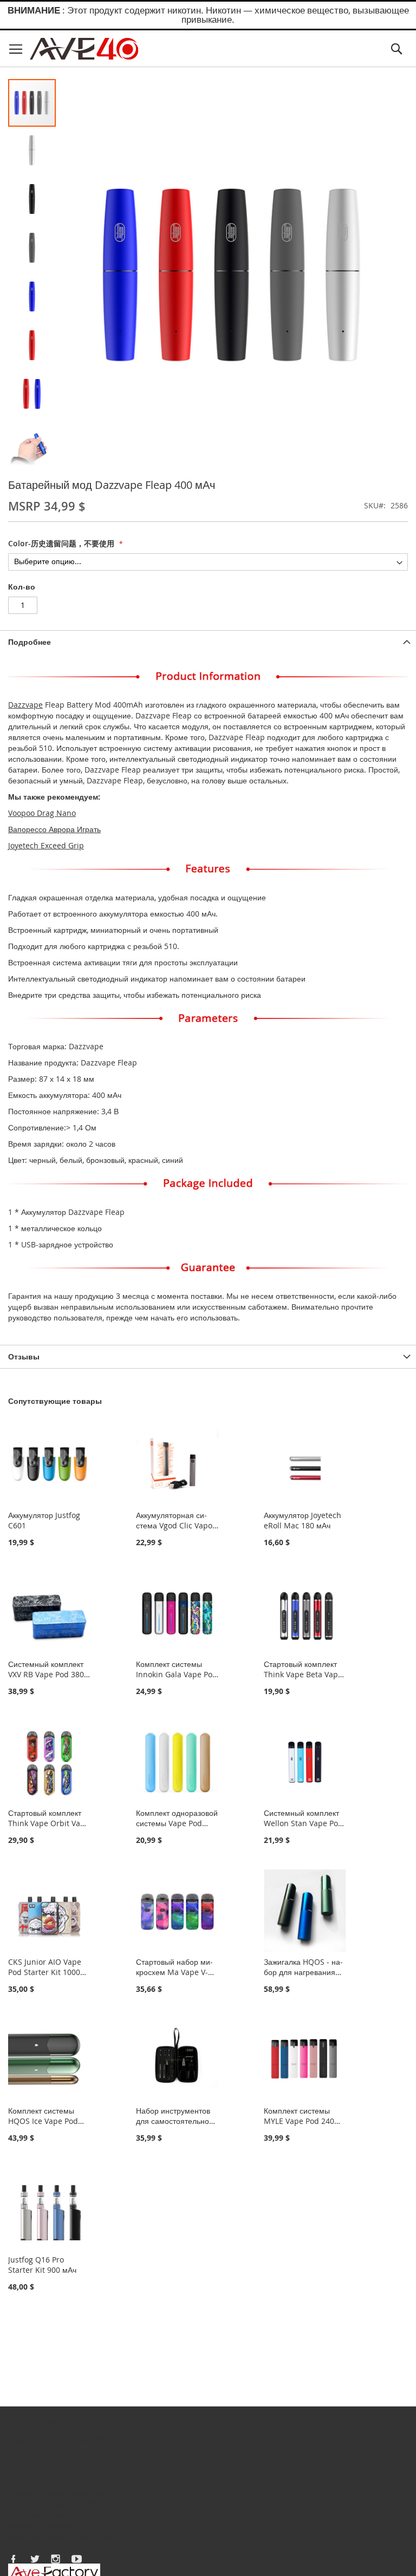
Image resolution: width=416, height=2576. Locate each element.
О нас (18, 2439)
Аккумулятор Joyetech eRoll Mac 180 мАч (303, 1520)
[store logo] (84, 49)
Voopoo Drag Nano (42, 813)
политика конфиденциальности (64, 2536)
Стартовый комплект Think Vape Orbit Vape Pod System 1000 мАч (49, 1823)
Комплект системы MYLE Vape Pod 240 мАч (299, 2121)
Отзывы (24, 1356)
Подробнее (30, 642)
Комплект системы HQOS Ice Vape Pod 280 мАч (43, 2121)
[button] (32, 151)
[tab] (208, 642)
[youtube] (77, 2559)
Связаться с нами (62, 2439)
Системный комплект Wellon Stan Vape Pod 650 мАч (303, 1823)
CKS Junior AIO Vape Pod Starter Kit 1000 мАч (45, 1972)
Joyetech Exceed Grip (46, 845)
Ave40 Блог (116, 2439)
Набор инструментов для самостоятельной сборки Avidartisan (175, 2121)
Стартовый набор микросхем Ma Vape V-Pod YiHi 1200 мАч (174, 1972)
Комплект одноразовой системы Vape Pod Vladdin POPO (177, 1823)
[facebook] (14, 2559)
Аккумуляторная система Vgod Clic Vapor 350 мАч (176, 1525)
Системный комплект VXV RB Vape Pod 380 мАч (46, 1674)
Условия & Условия (42, 2525)
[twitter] (35, 2559)
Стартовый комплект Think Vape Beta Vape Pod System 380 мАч (303, 1674)
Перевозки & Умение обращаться (68, 2504)
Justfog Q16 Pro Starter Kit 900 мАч (42, 2265)
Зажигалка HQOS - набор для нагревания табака (303, 1972)
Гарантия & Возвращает (51, 2515)
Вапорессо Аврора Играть (54, 829)
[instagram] (56, 2559)
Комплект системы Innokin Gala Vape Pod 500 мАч (177, 1674)
